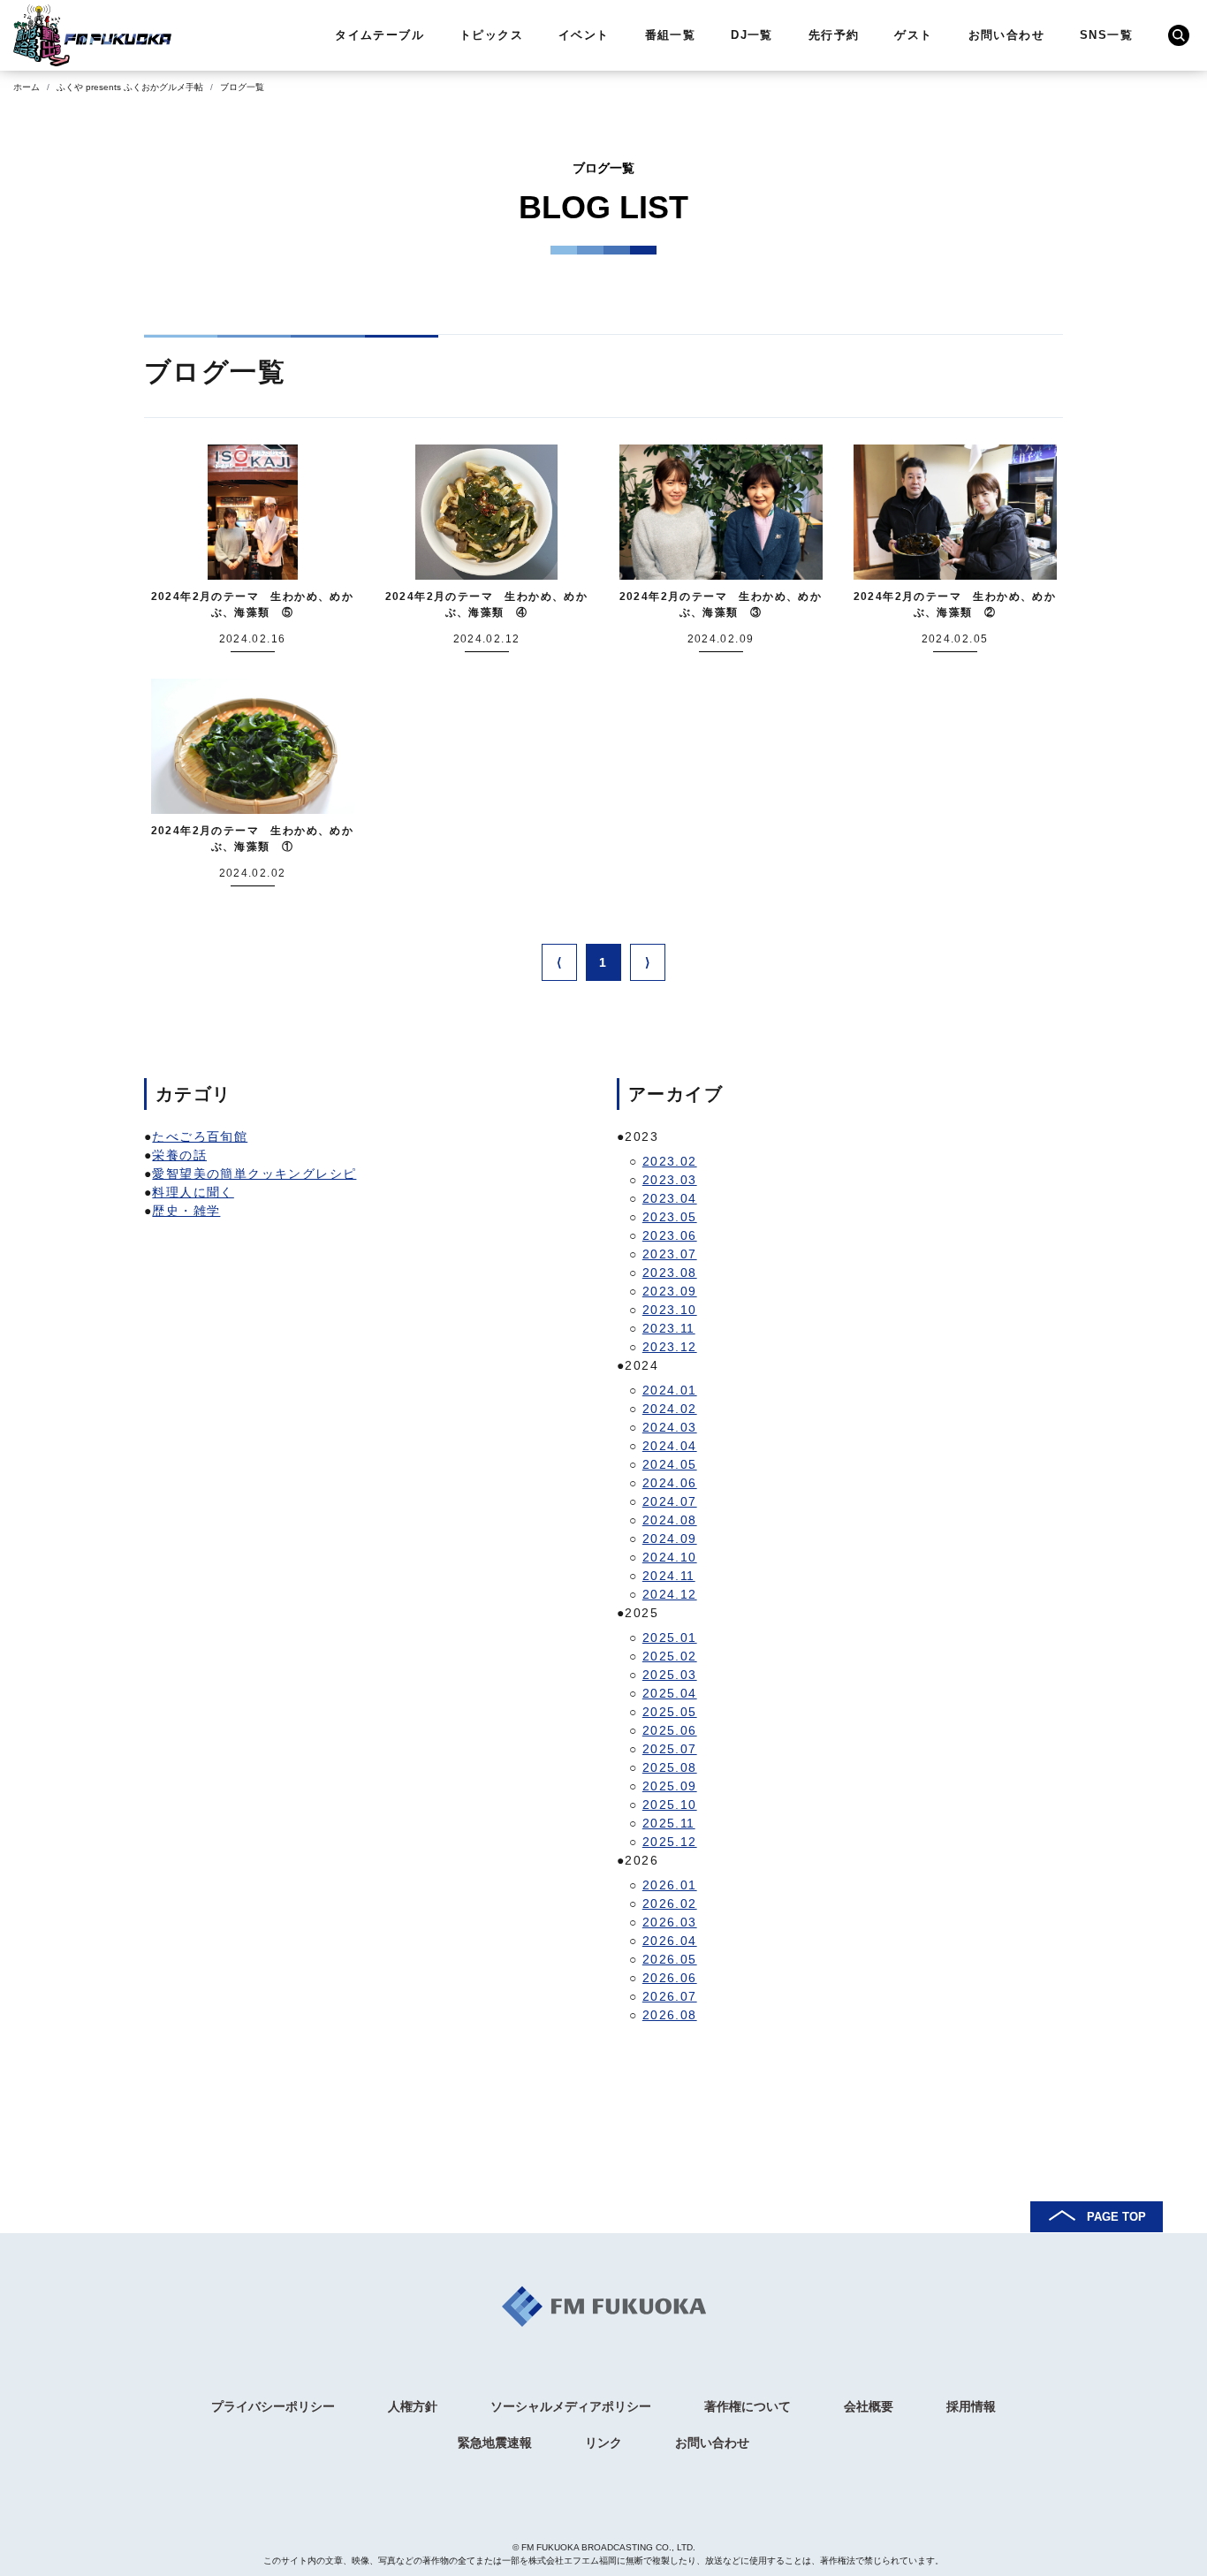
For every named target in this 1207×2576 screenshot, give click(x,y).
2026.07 (670, 1996)
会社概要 (869, 2406)
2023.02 (670, 1161)
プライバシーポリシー (273, 2406)
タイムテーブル (380, 35)
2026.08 (670, 2015)
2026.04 (670, 1941)
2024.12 (670, 1594)
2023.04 (670, 1198)
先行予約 (834, 35)
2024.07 (670, 1501)
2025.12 (670, 1842)
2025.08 (670, 1767)
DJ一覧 (752, 35)
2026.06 (670, 1978)
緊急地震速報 (495, 2443)
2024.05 (670, 1464)
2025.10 (670, 1805)
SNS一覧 (1106, 35)
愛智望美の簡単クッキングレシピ (254, 1174)
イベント (584, 35)
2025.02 (670, 1656)
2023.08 (670, 1273)
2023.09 (670, 1291)
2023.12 (670, 1347)
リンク (603, 2443)
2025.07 (670, 1749)
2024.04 (670, 1446)
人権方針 (413, 2406)
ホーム (27, 87)
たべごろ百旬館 (200, 1136)
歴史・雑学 (186, 1211)
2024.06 (670, 1483)
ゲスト (913, 35)
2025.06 (670, 1730)
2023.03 (670, 1180)
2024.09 (670, 1539)
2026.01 (670, 1885)
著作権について (748, 2406)
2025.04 (670, 1693)
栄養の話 (179, 1155)
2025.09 (670, 1786)
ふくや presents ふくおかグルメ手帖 (130, 87)
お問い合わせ (1006, 35)
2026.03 (670, 1922)
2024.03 (670, 1427)
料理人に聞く (193, 1192)
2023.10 (670, 1310)
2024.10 (670, 1557)
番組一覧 (671, 35)
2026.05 (670, 1959)
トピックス (491, 35)
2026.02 (670, 1904)
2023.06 (670, 1235)
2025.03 (670, 1675)
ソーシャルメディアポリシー (571, 2406)
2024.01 (670, 1390)
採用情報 (971, 2406)
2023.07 (670, 1254)
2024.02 (670, 1409)
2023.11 (669, 1328)
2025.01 (670, 1638)
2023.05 (670, 1217)
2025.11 (669, 1823)
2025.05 (670, 1712)
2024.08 (670, 1520)
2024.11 (669, 1576)
